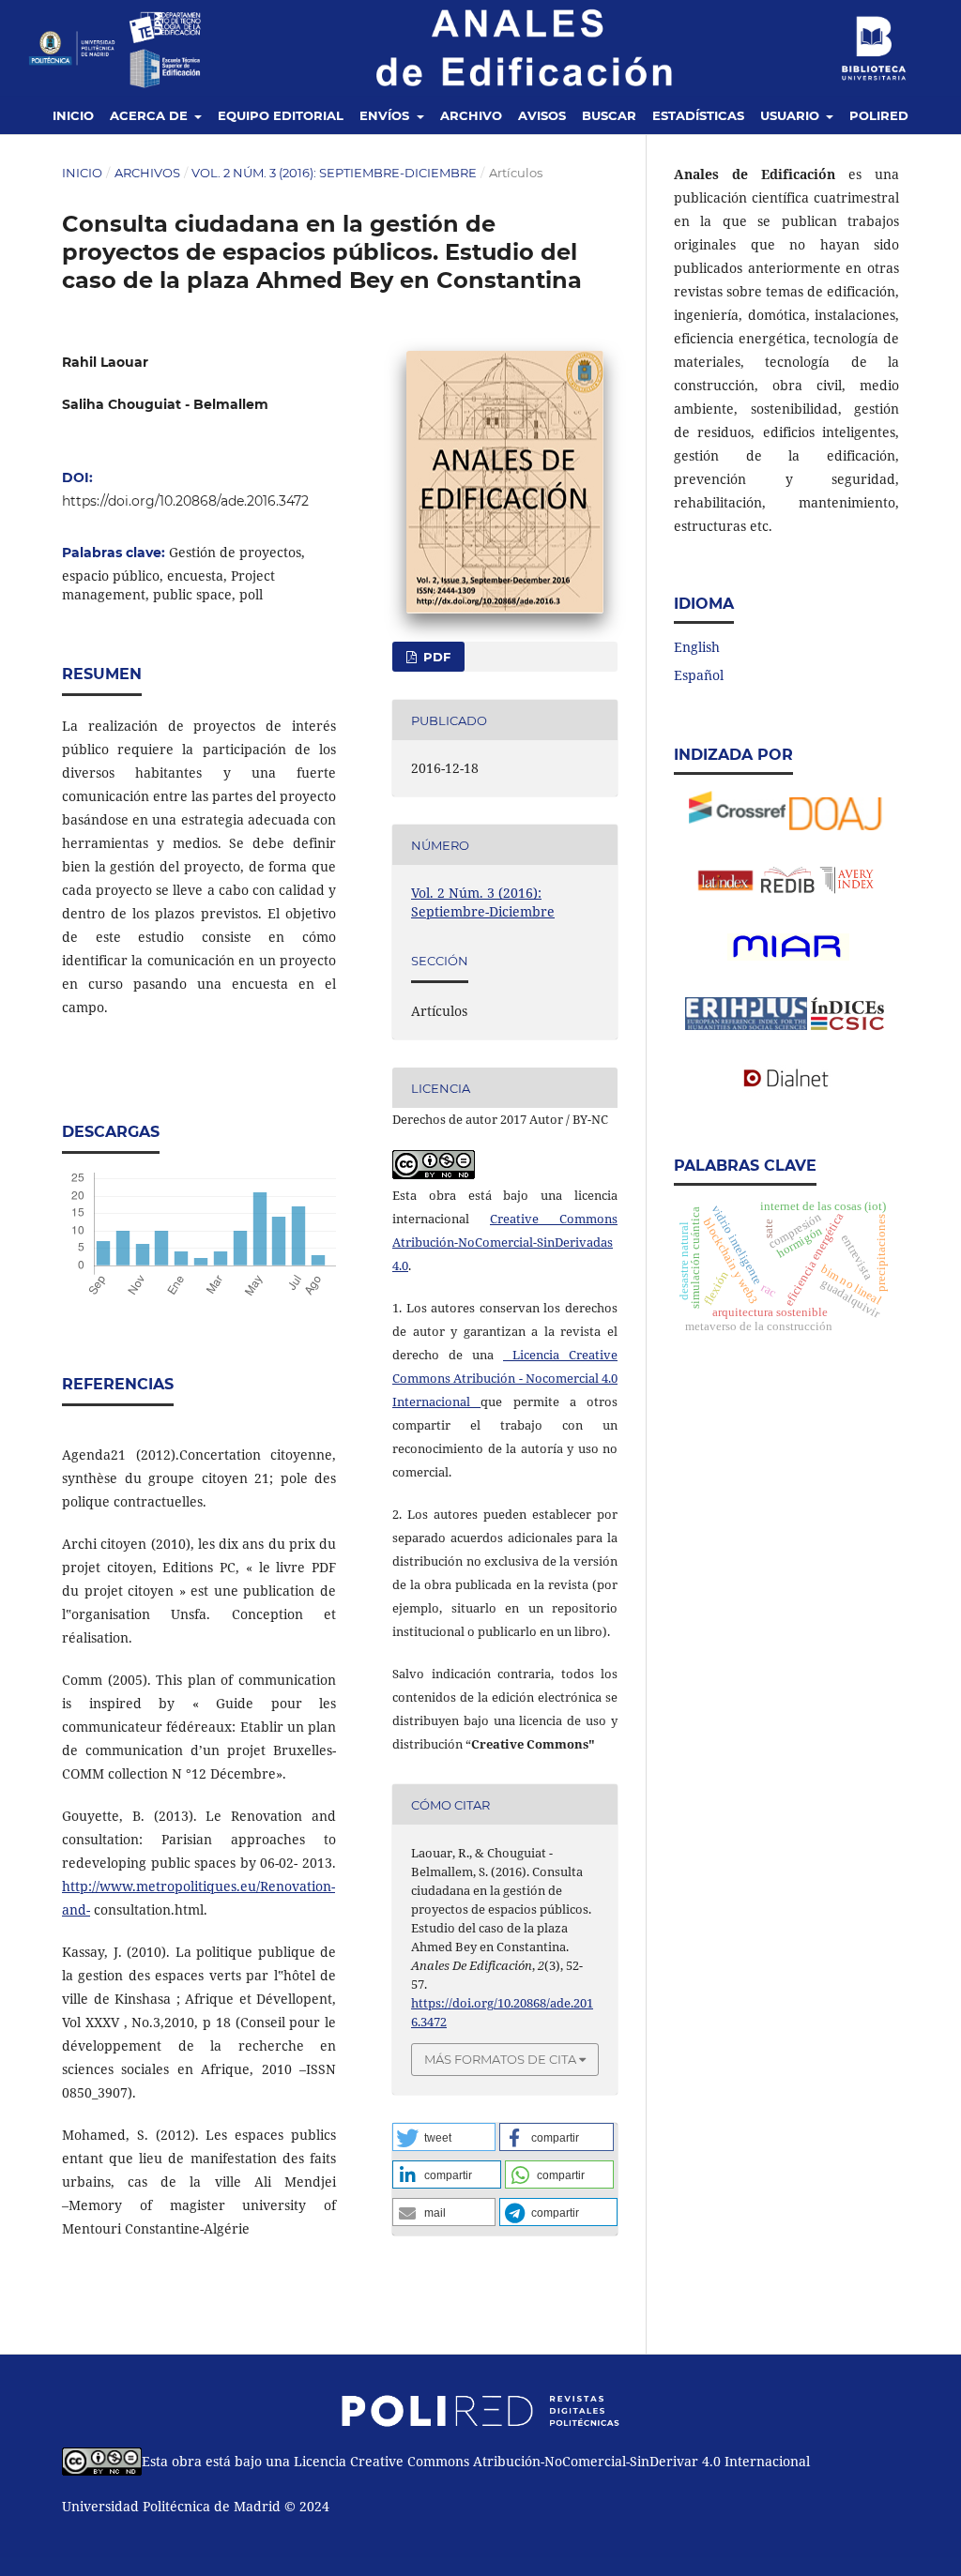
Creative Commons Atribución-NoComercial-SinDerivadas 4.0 (505, 1242)
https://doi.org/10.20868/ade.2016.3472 (185, 501)
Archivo (471, 115)
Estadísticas (698, 115)
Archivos (147, 173)
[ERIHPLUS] (787, 958)
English (697, 647)
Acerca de (151, 115)
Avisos (542, 115)
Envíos (386, 115)
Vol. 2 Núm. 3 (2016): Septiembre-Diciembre (334, 173)
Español (699, 675)
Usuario (792, 115)
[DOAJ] (837, 825)
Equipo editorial (281, 115)
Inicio (73, 115)
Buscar (609, 115)
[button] (444, 2137)
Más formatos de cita (500, 2059)
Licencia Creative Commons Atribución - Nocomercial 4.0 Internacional (505, 1378)
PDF (435, 657)
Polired (879, 115)
